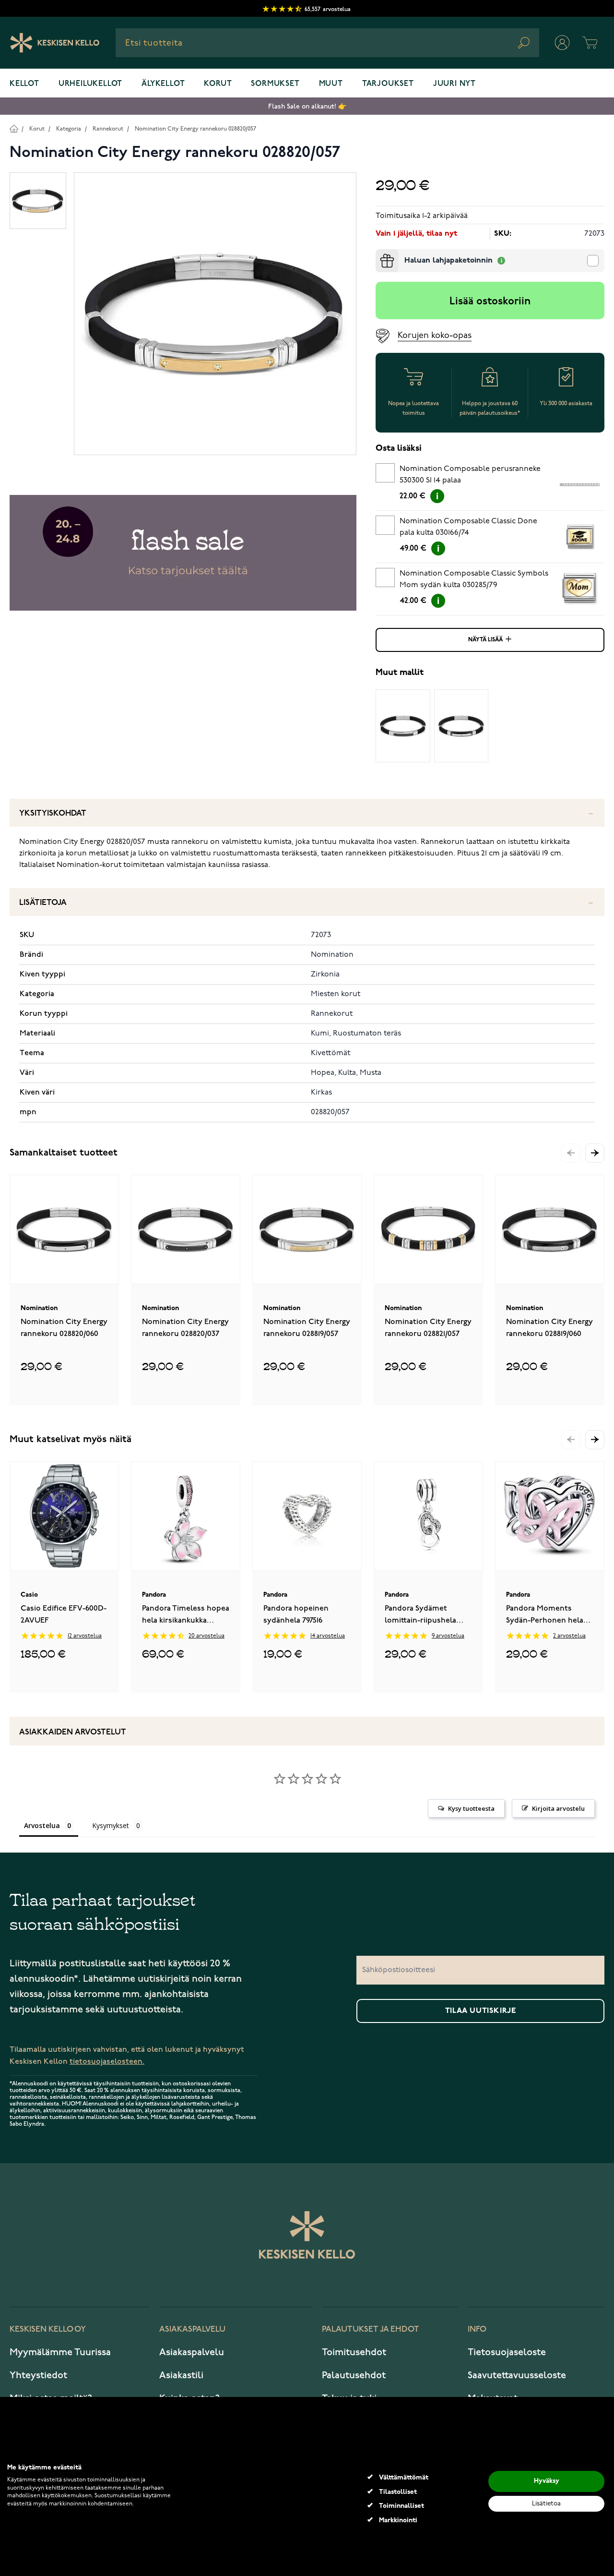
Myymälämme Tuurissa (60, 2352)
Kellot (24, 84)
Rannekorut (108, 129)
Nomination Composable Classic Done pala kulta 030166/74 (468, 527)
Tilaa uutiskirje (481, 2011)
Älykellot (163, 84)
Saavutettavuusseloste (517, 2375)
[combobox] (327, 43)
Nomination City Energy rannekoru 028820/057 (195, 129)
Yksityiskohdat (53, 813)
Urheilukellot (90, 84)
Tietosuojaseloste (507, 2352)
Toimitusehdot (354, 2352)
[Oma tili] (562, 43)
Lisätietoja (43, 903)
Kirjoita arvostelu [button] (558, 1808)
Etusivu (14, 128)
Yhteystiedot (38, 2375)
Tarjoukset (388, 84)
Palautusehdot (354, 2375)
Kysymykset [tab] (111, 1825)
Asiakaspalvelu (192, 2352)
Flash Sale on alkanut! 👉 (307, 106)
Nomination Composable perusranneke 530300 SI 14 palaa (470, 475)
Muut (331, 84)
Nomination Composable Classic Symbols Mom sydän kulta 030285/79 (474, 579)
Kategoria (69, 129)
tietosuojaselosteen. (107, 2062)
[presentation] (379, 253)
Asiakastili (181, 2375)
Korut (218, 84)
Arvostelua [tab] (42, 1825)
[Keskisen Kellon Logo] (55, 43)
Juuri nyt (455, 84)
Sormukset (275, 84)
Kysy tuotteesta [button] (471, 1808)
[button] (595, 1153)
